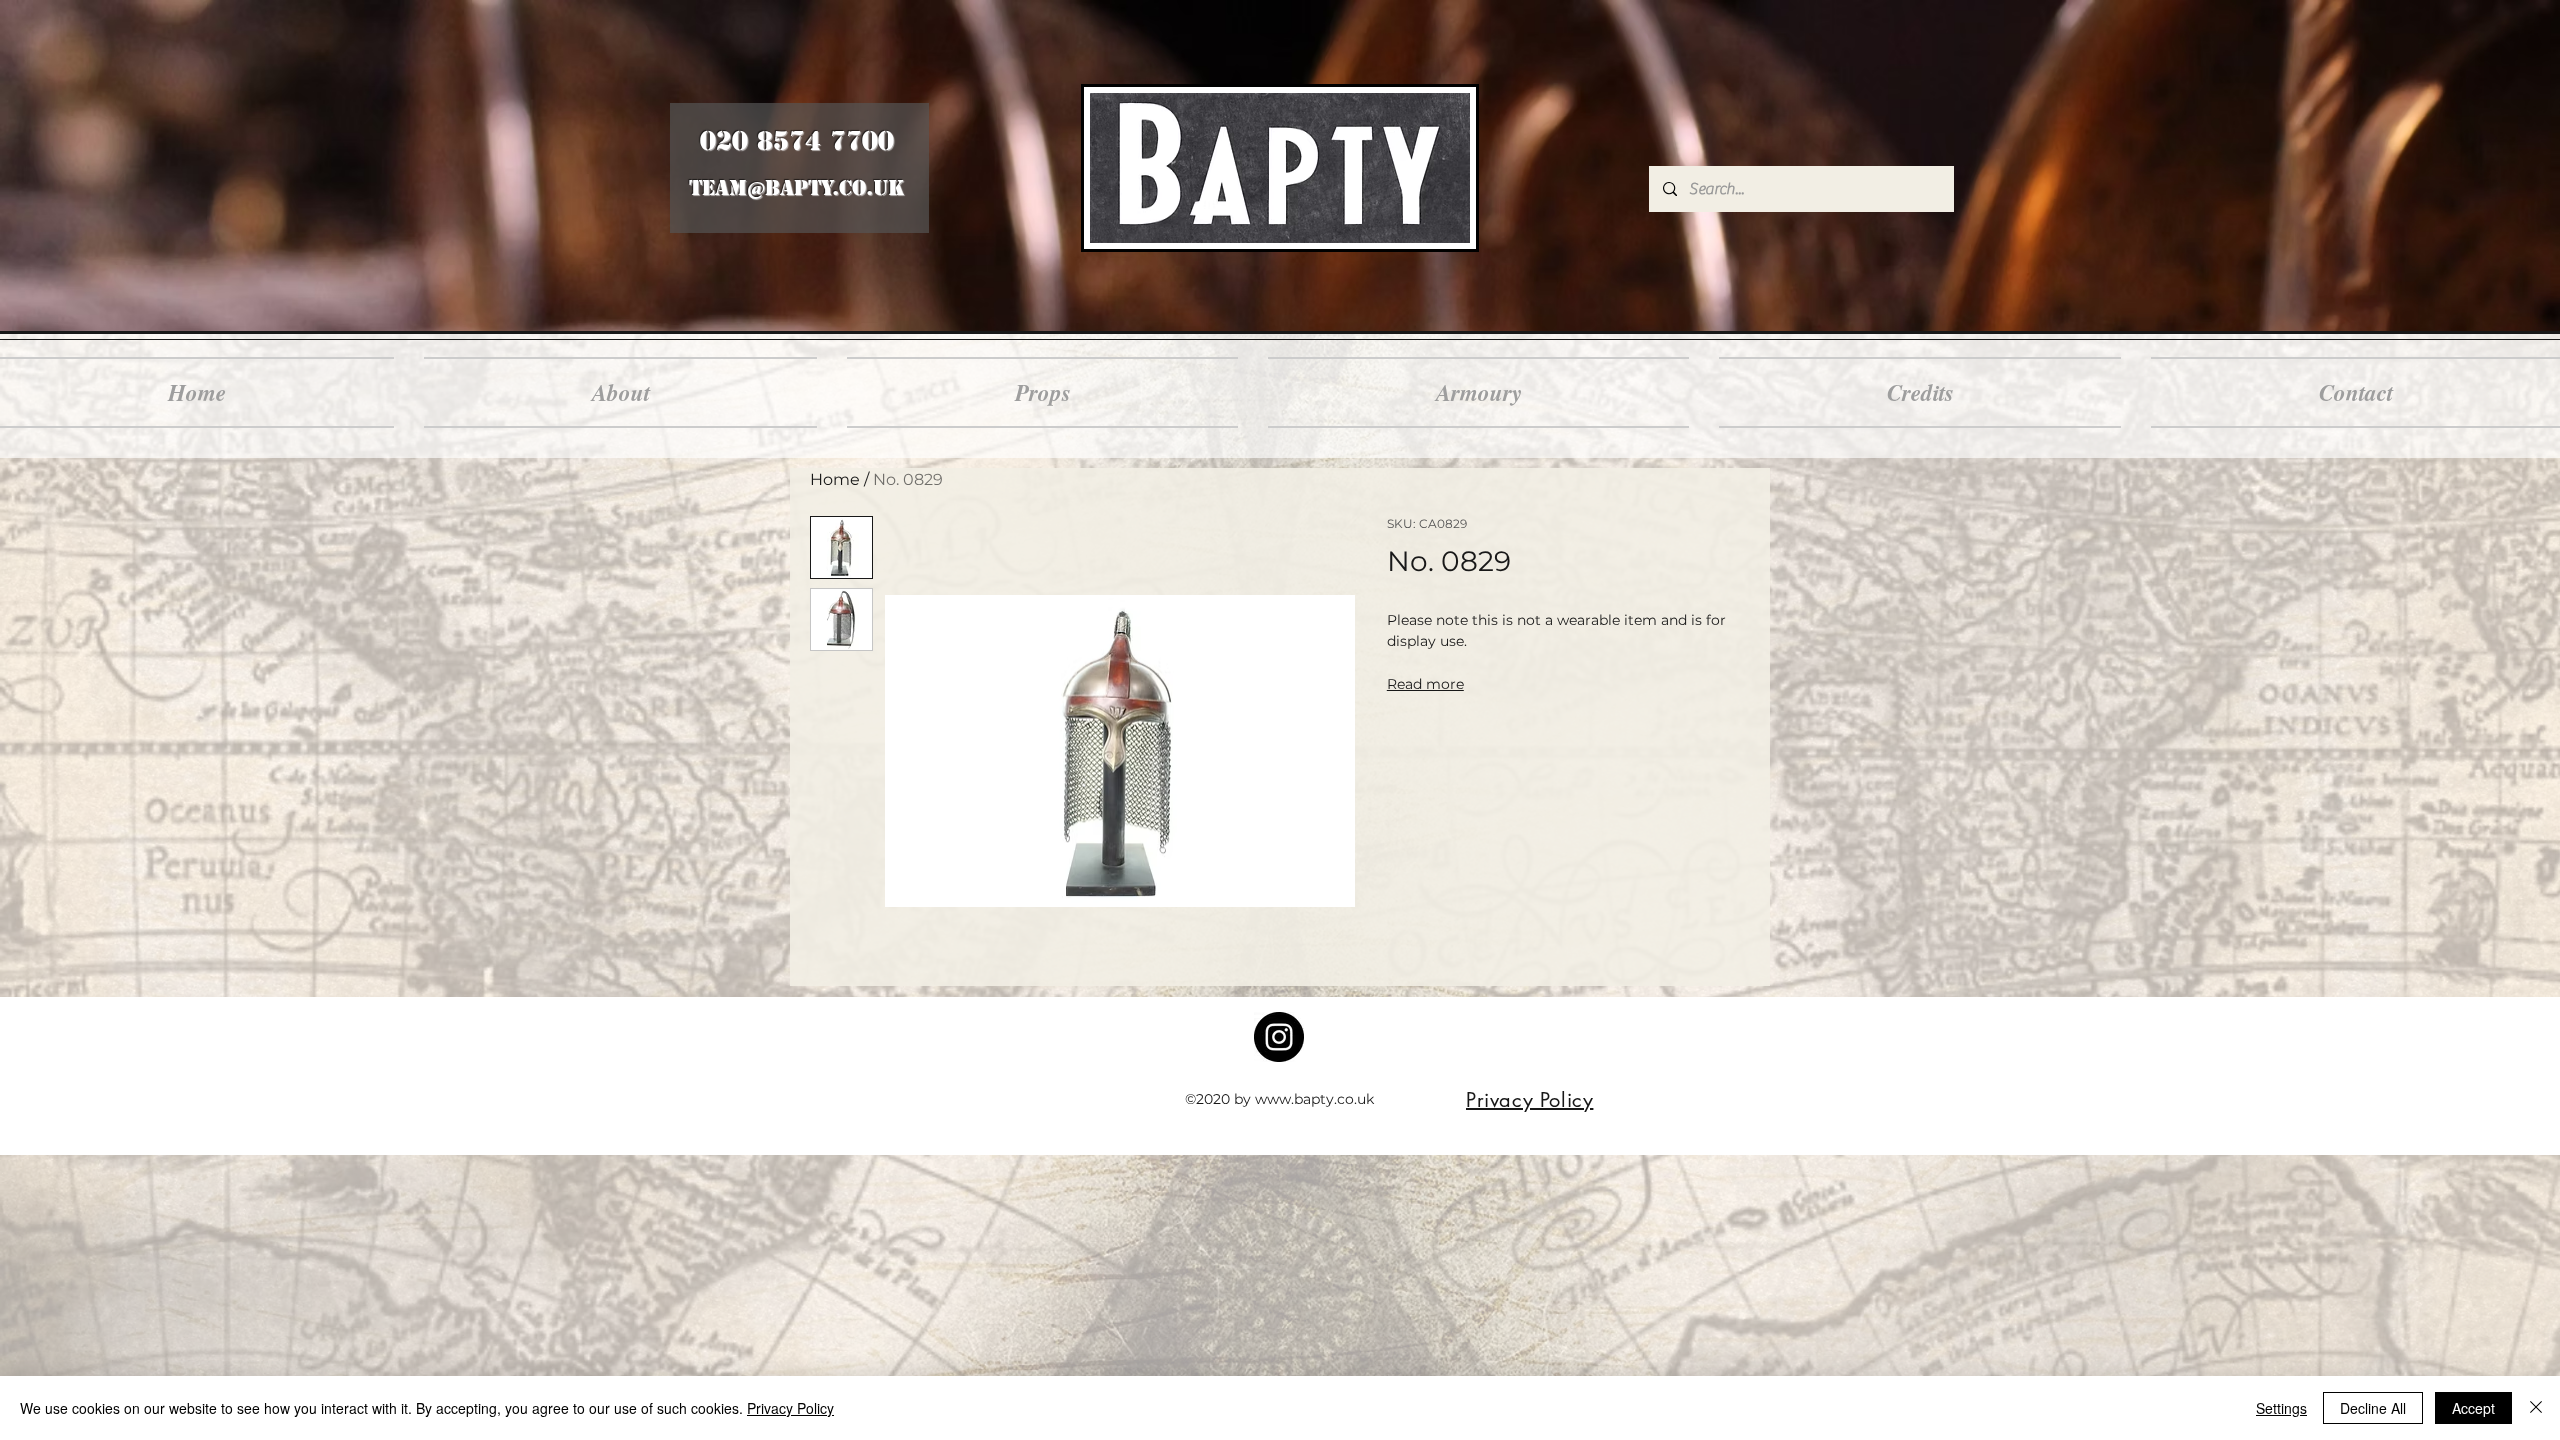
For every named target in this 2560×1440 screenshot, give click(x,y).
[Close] (2536, 1408)
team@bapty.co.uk (796, 188)
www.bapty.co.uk (1314, 1099)
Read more (1425, 684)
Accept (2473, 1408)
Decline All (2373, 1408)
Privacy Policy (790, 1408)
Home (835, 479)
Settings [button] (2281, 1408)
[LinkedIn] (1279, 1037)
